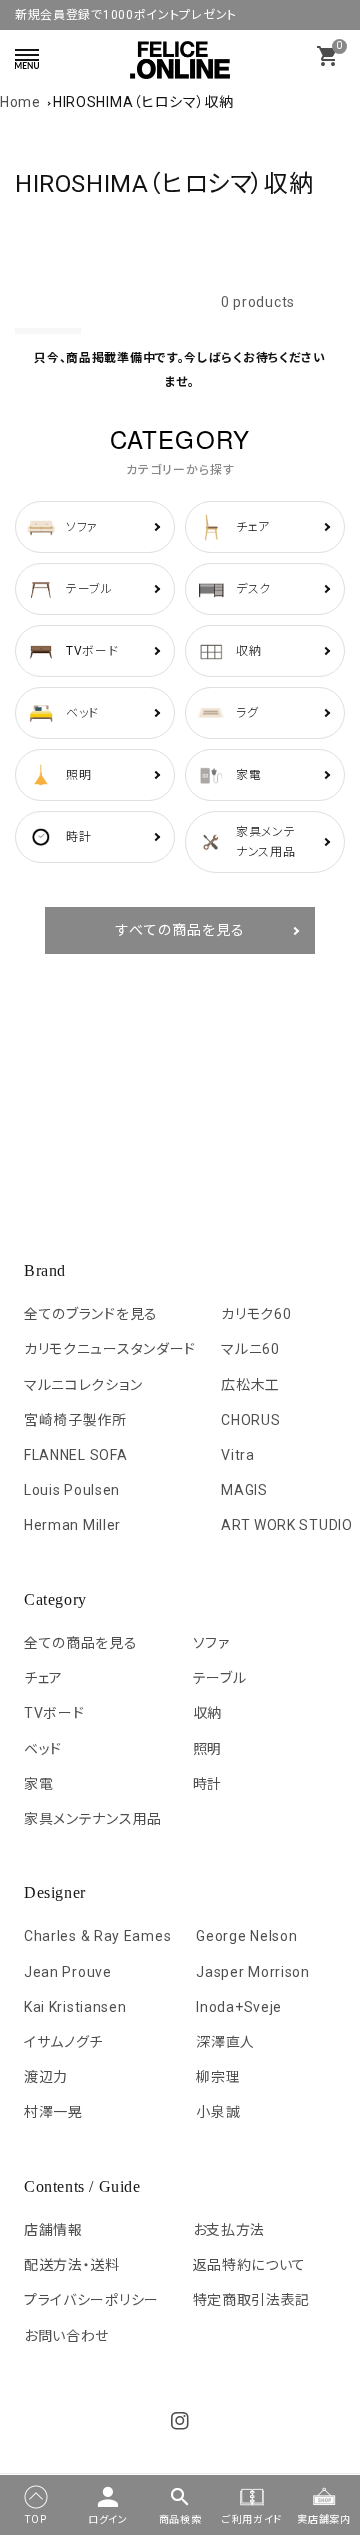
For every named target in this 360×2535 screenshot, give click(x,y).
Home (20, 102)
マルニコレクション (83, 1385)
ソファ (211, 1643)
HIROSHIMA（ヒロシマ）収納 (143, 102)
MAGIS (244, 1490)
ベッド (43, 1749)
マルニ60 (250, 1349)
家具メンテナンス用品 (93, 1819)
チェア (43, 1678)
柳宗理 (218, 2077)
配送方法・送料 (72, 2265)
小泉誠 (218, 2112)
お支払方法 (229, 2230)
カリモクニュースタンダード (110, 1349)
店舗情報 (53, 2230)
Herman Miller (72, 1525)
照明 (207, 1749)
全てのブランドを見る (91, 1314)
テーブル (220, 1678)
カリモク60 (256, 1314)
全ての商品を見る (81, 1643)
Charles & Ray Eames (97, 1936)
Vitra (238, 1455)
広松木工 (250, 1385)
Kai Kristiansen (75, 2007)
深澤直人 (225, 2042)
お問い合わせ (66, 2336)
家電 (38, 1784)
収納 (207, 1713)
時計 (207, 1784)
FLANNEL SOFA (75, 1455)
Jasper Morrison (253, 1972)
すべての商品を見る (180, 930)
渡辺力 (46, 2077)
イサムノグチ (63, 2042)
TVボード (54, 1713)
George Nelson (246, 1936)
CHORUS (250, 1420)
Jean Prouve (68, 1972)
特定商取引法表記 (252, 2300)
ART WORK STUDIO (287, 1525)
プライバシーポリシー (91, 2300)
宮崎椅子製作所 (75, 1420)
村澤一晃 (53, 2112)
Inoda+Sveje (239, 2007)
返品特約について (250, 2265)
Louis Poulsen (72, 1490)
